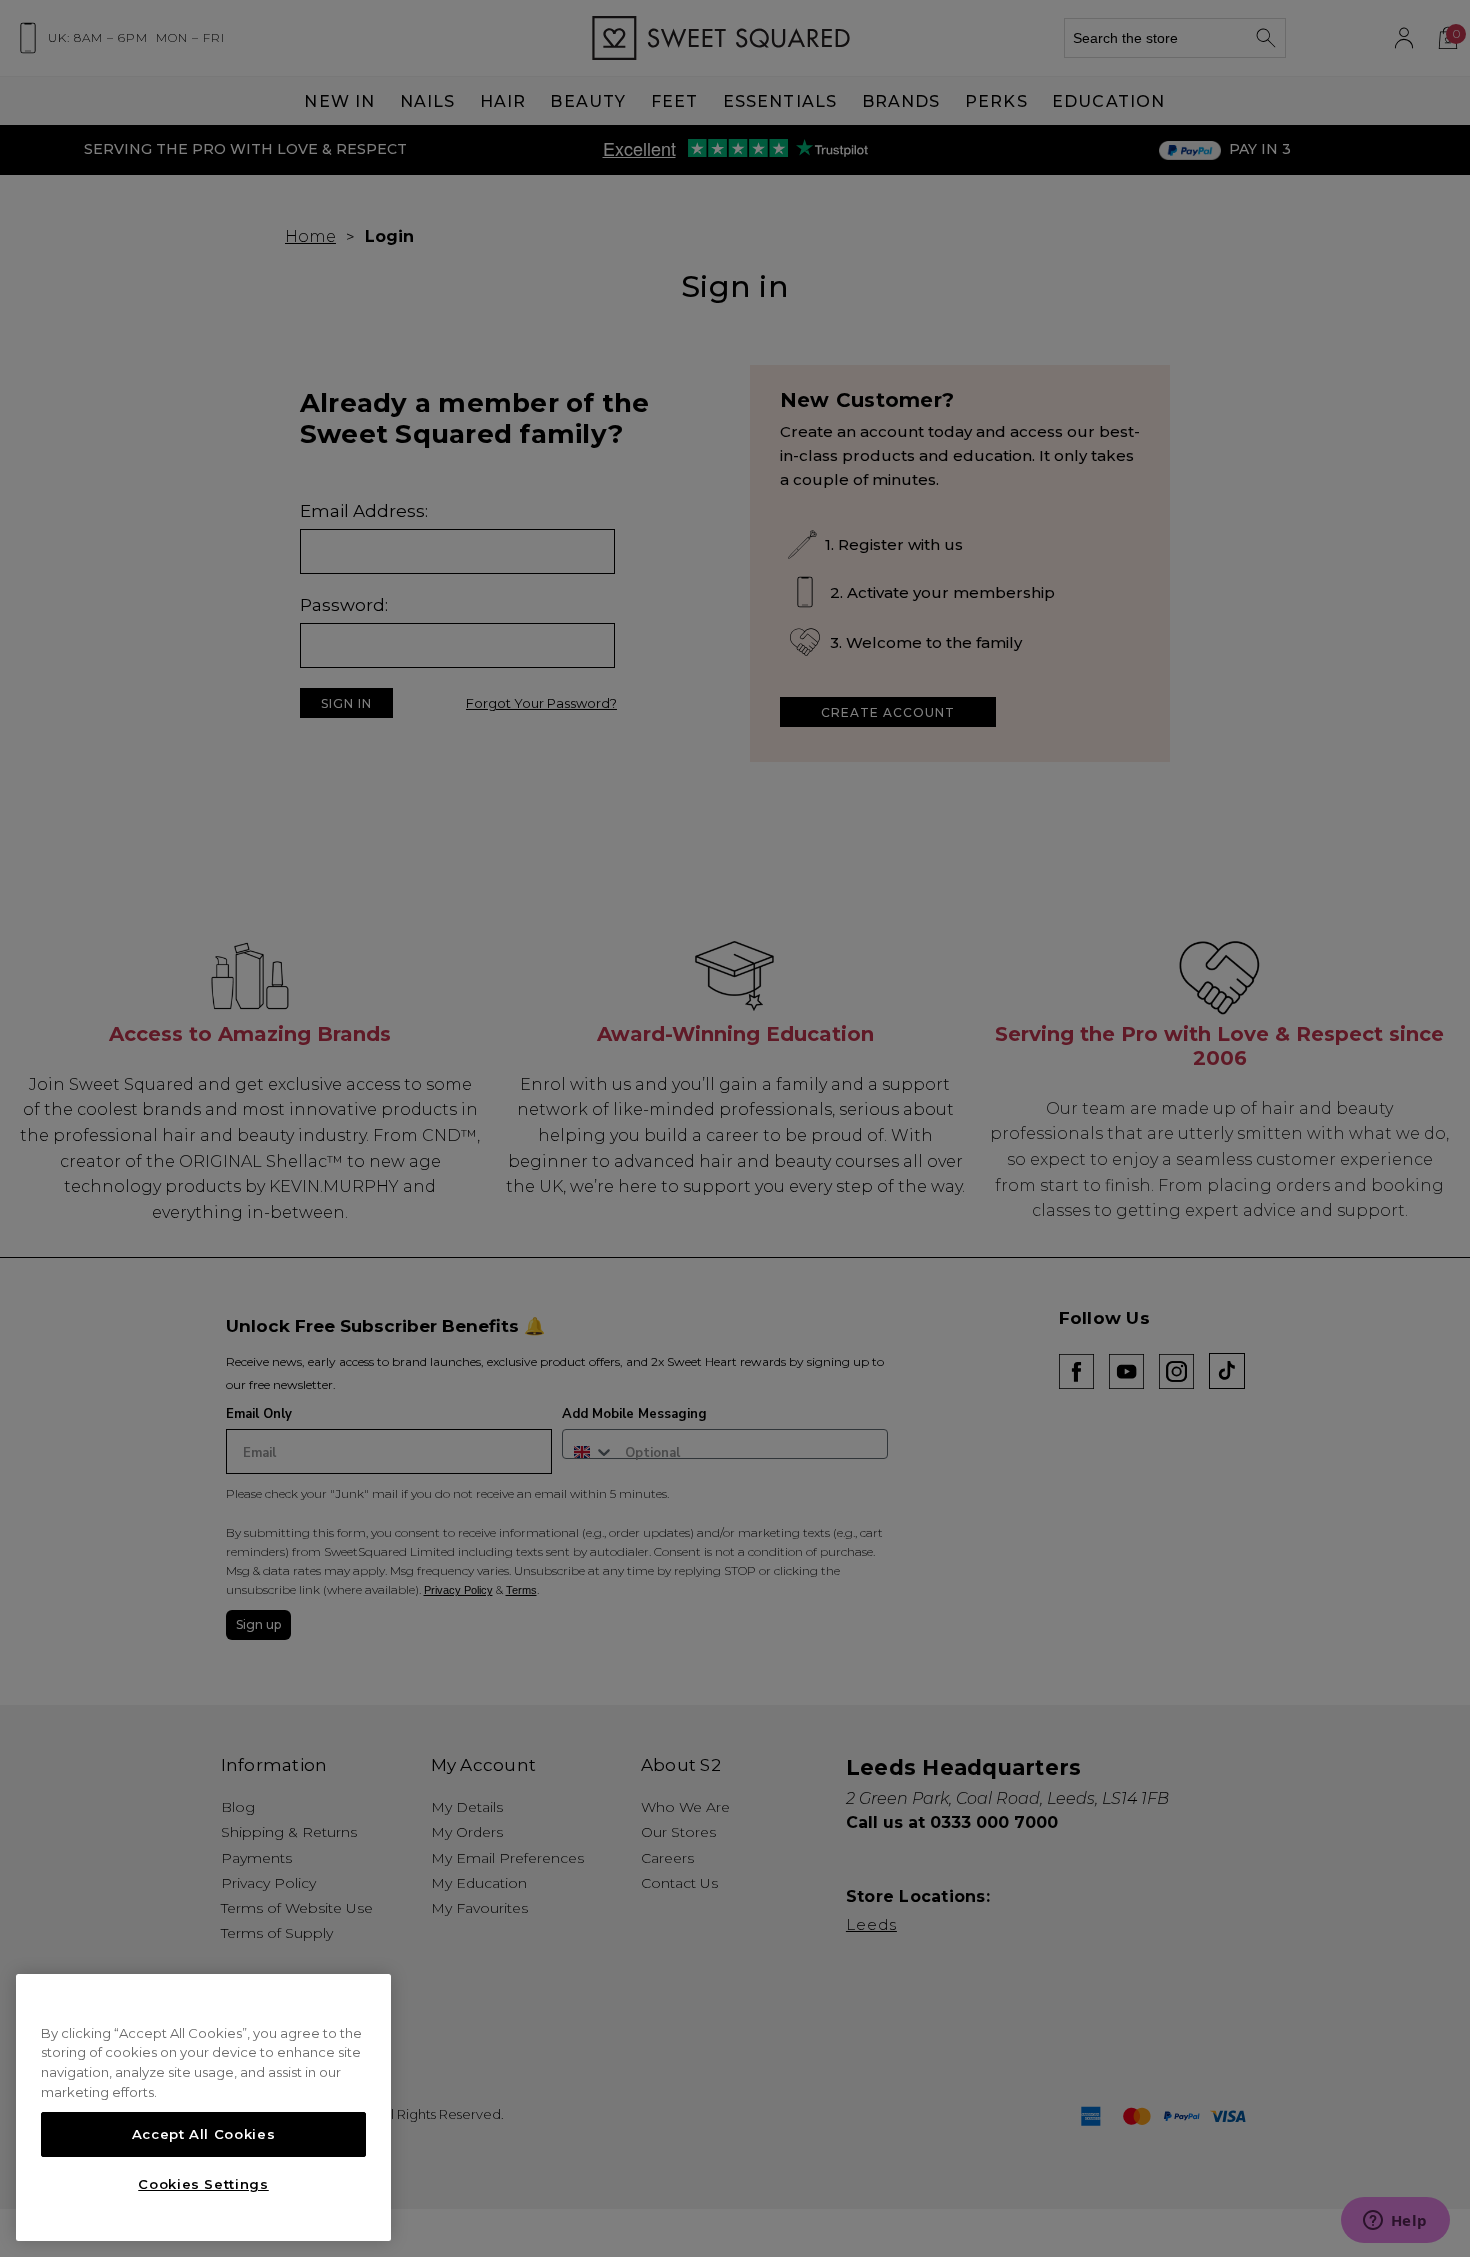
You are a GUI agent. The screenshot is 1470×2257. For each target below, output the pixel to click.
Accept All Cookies (204, 2134)
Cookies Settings (203, 2184)
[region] (203, 2108)
